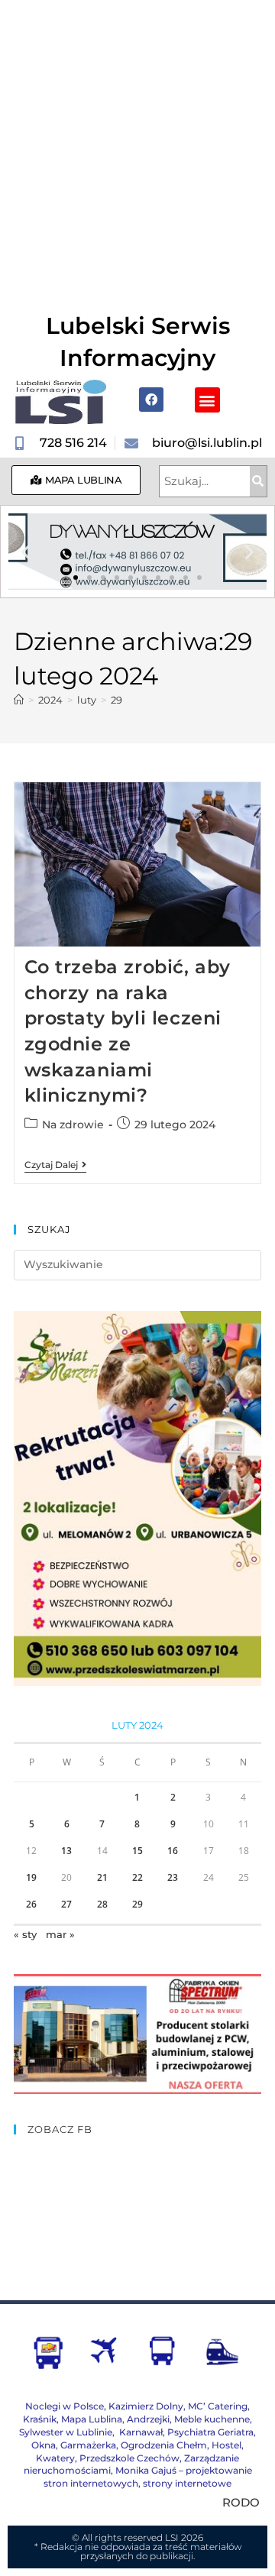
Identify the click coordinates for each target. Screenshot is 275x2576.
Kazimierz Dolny (146, 2406)
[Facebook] (151, 400)
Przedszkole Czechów (129, 2458)
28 (102, 1904)
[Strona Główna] (19, 700)
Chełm (164, 2445)
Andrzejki (148, 2419)
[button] (207, 400)
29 (116, 700)
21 (102, 1877)
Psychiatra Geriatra (210, 2432)
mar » (60, 1934)
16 (173, 1851)
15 (137, 1851)
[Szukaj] (258, 481)
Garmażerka (88, 2445)
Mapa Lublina (92, 2419)
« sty (25, 1934)
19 (31, 1877)
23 (173, 1877)
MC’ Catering (218, 2406)
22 (137, 1877)
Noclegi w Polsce (65, 2406)
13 (66, 1851)
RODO (241, 2502)
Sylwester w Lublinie (66, 2432)
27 (66, 1904)
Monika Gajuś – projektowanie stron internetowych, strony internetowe (148, 2477)
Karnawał (140, 2432)
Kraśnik (40, 2419)
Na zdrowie (73, 1125)
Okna (44, 2445)
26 (31, 1904)
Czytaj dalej (55, 1165)
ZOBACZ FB (60, 2129)
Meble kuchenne (212, 2419)
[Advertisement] (137, 145)
